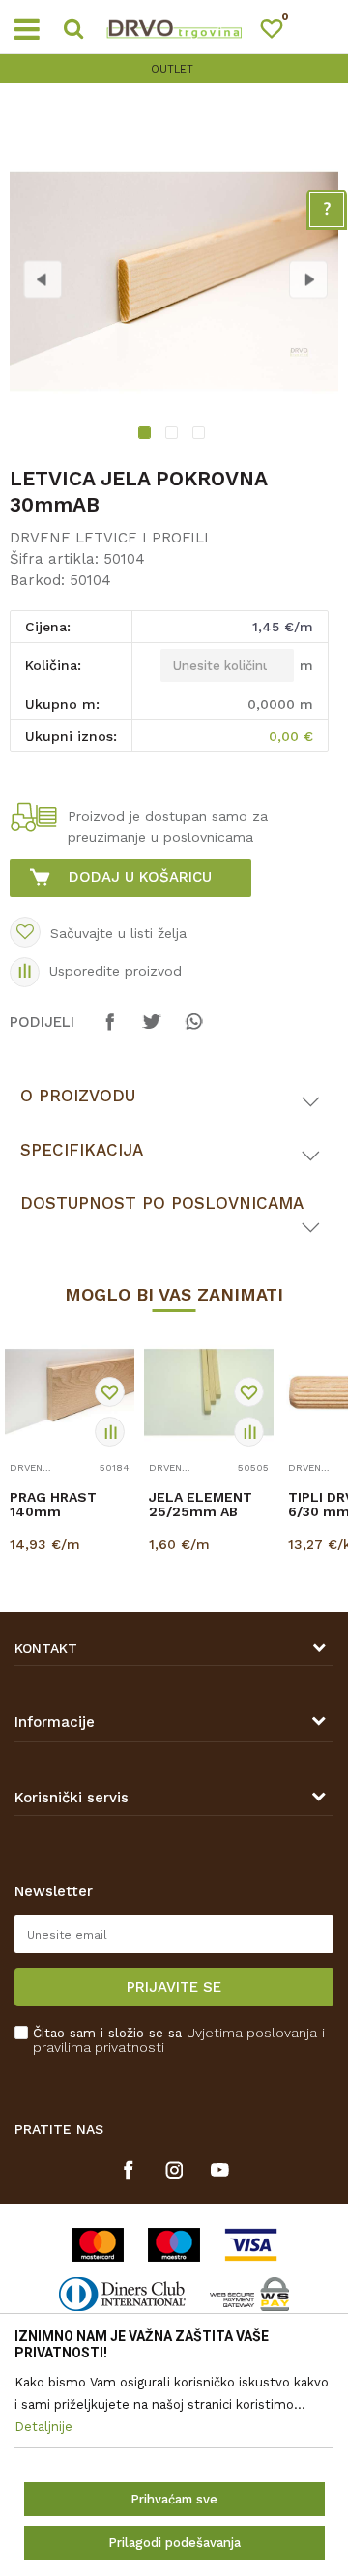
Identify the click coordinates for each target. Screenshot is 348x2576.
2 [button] (174, 435)
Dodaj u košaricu (140, 877)
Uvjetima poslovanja (252, 2033)
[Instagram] (174, 2170)
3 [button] (201, 435)
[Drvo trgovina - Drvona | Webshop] (174, 27)
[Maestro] (174, 2245)
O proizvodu (78, 1096)
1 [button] (147, 435)
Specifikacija (82, 1150)
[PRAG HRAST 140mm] (70, 1392)
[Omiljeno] (280, 32)
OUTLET (172, 69)
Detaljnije (67, 1562)
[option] (174, 69)
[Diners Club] (122, 2294)
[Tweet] (152, 1031)
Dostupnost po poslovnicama (162, 1203)
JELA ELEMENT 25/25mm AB (201, 1505)
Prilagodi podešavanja (174, 2543)
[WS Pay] (250, 2294)
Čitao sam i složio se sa (179, 2040)
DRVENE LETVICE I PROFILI (109, 538)
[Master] (98, 2245)
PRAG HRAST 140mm (53, 1505)
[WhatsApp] (193, 1031)
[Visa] (251, 2245)
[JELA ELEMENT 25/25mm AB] (209, 1392)
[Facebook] (110, 1031)
